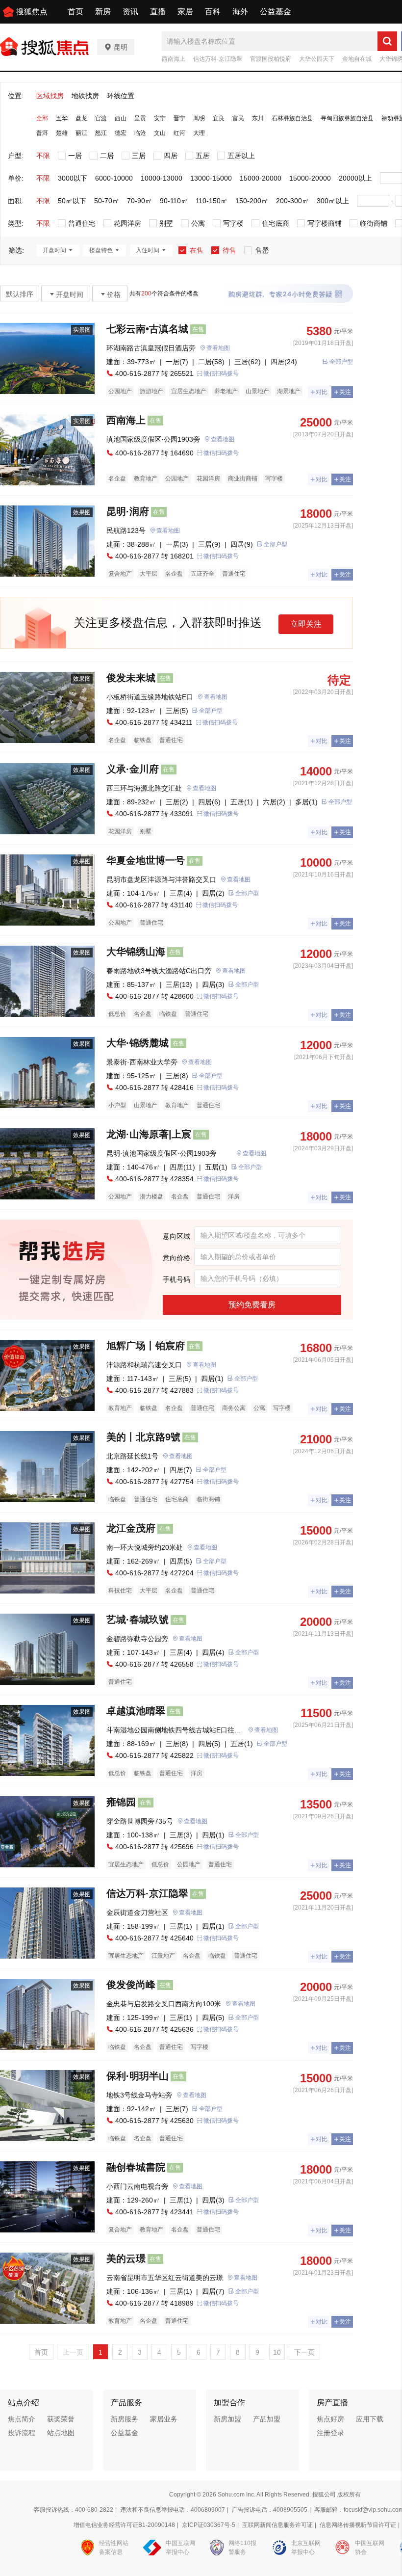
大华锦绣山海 (136, 952)
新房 (103, 12)
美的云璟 (126, 2258)
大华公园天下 (317, 59)
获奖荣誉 (61, 2419)
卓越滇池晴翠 (136, 1711)
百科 (213, 12)
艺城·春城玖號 (138, 1620)
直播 (158, 12)
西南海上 (174, 59)
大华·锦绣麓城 (138, 1043)
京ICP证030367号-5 (209, 2525)
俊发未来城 (131, 678)
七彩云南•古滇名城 (147, 329)
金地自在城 (357, 59)
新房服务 (125, 2419)
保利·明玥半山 (138, 2076)
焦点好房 (330, 2419)
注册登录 (330, 2433)
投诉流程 (22, 2433)
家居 (185, 12)
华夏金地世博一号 (146, 860)
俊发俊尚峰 (131, 1985)
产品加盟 (267, 2419)
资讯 (130, 12)
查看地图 (218, 348)
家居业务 (164, 2419)
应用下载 (370, 2419)
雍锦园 (121, 1802)
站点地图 (61, 2433)
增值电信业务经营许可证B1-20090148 (124, 2525)
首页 (75, 12)
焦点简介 (22, 2419)
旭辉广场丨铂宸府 (146, 1346)
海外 (240, 12)
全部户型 (341, 362)
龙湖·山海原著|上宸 (149, 1134)
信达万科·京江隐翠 (218, 59)
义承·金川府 (133, 769)
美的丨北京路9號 (143, 1437)
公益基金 (276, 12)
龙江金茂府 (131, 1528)
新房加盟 (227, 2419)
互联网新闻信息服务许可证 (277, 2525)
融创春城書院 (136, 2167)
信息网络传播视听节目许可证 (358, 2525)
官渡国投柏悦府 (271, 59)
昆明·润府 (128, 511)
